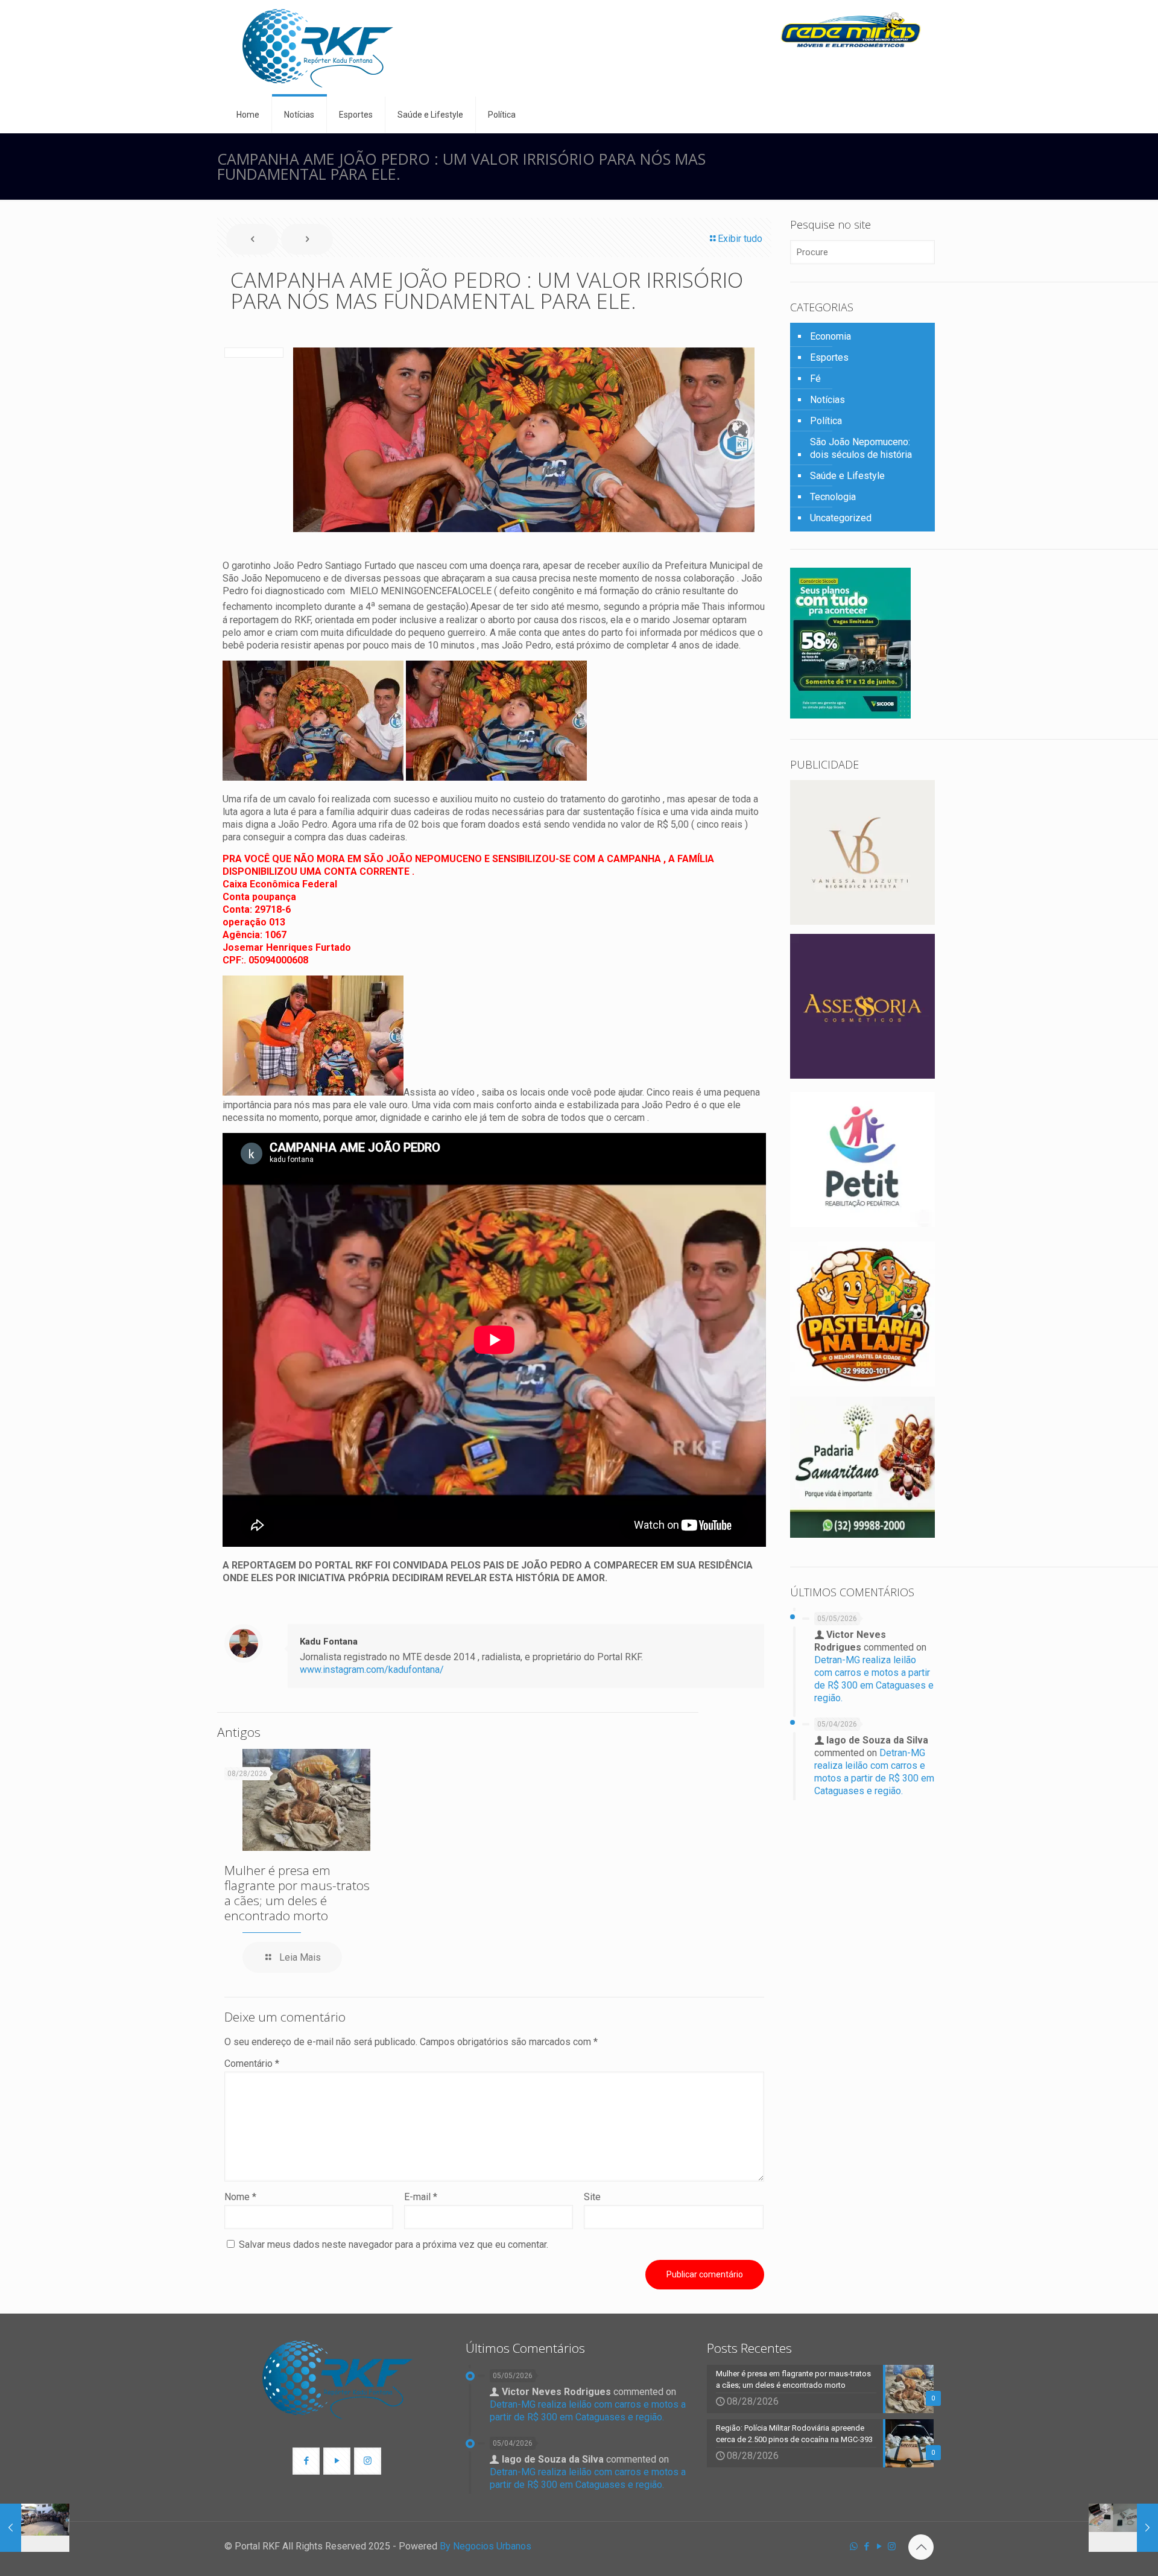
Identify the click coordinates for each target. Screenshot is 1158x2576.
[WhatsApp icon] (854, 2546)
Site (592, 2197)
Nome (240, 2197)
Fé (815, 379)
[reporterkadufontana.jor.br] (318, 48)
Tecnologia (833, 497)
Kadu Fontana (329, 1642)
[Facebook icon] (866, 2546)
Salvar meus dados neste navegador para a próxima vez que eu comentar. (394, 2244)
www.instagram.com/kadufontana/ (372, 1670)
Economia (831, 336)
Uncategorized (841, 518)
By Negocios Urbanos (486, 2546)
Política (826, 421)
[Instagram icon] (892, 2546)
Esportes (829, 357)
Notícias (827, 400)
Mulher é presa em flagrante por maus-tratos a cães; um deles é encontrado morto (297, 1893)
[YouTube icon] (879, 2546)
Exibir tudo (740, 239)
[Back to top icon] (921, 2547)
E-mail (421, 2197)
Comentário (252, 2064)
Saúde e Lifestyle (847, 476)
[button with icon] (306, 2461)
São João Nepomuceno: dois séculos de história (861, 448)
